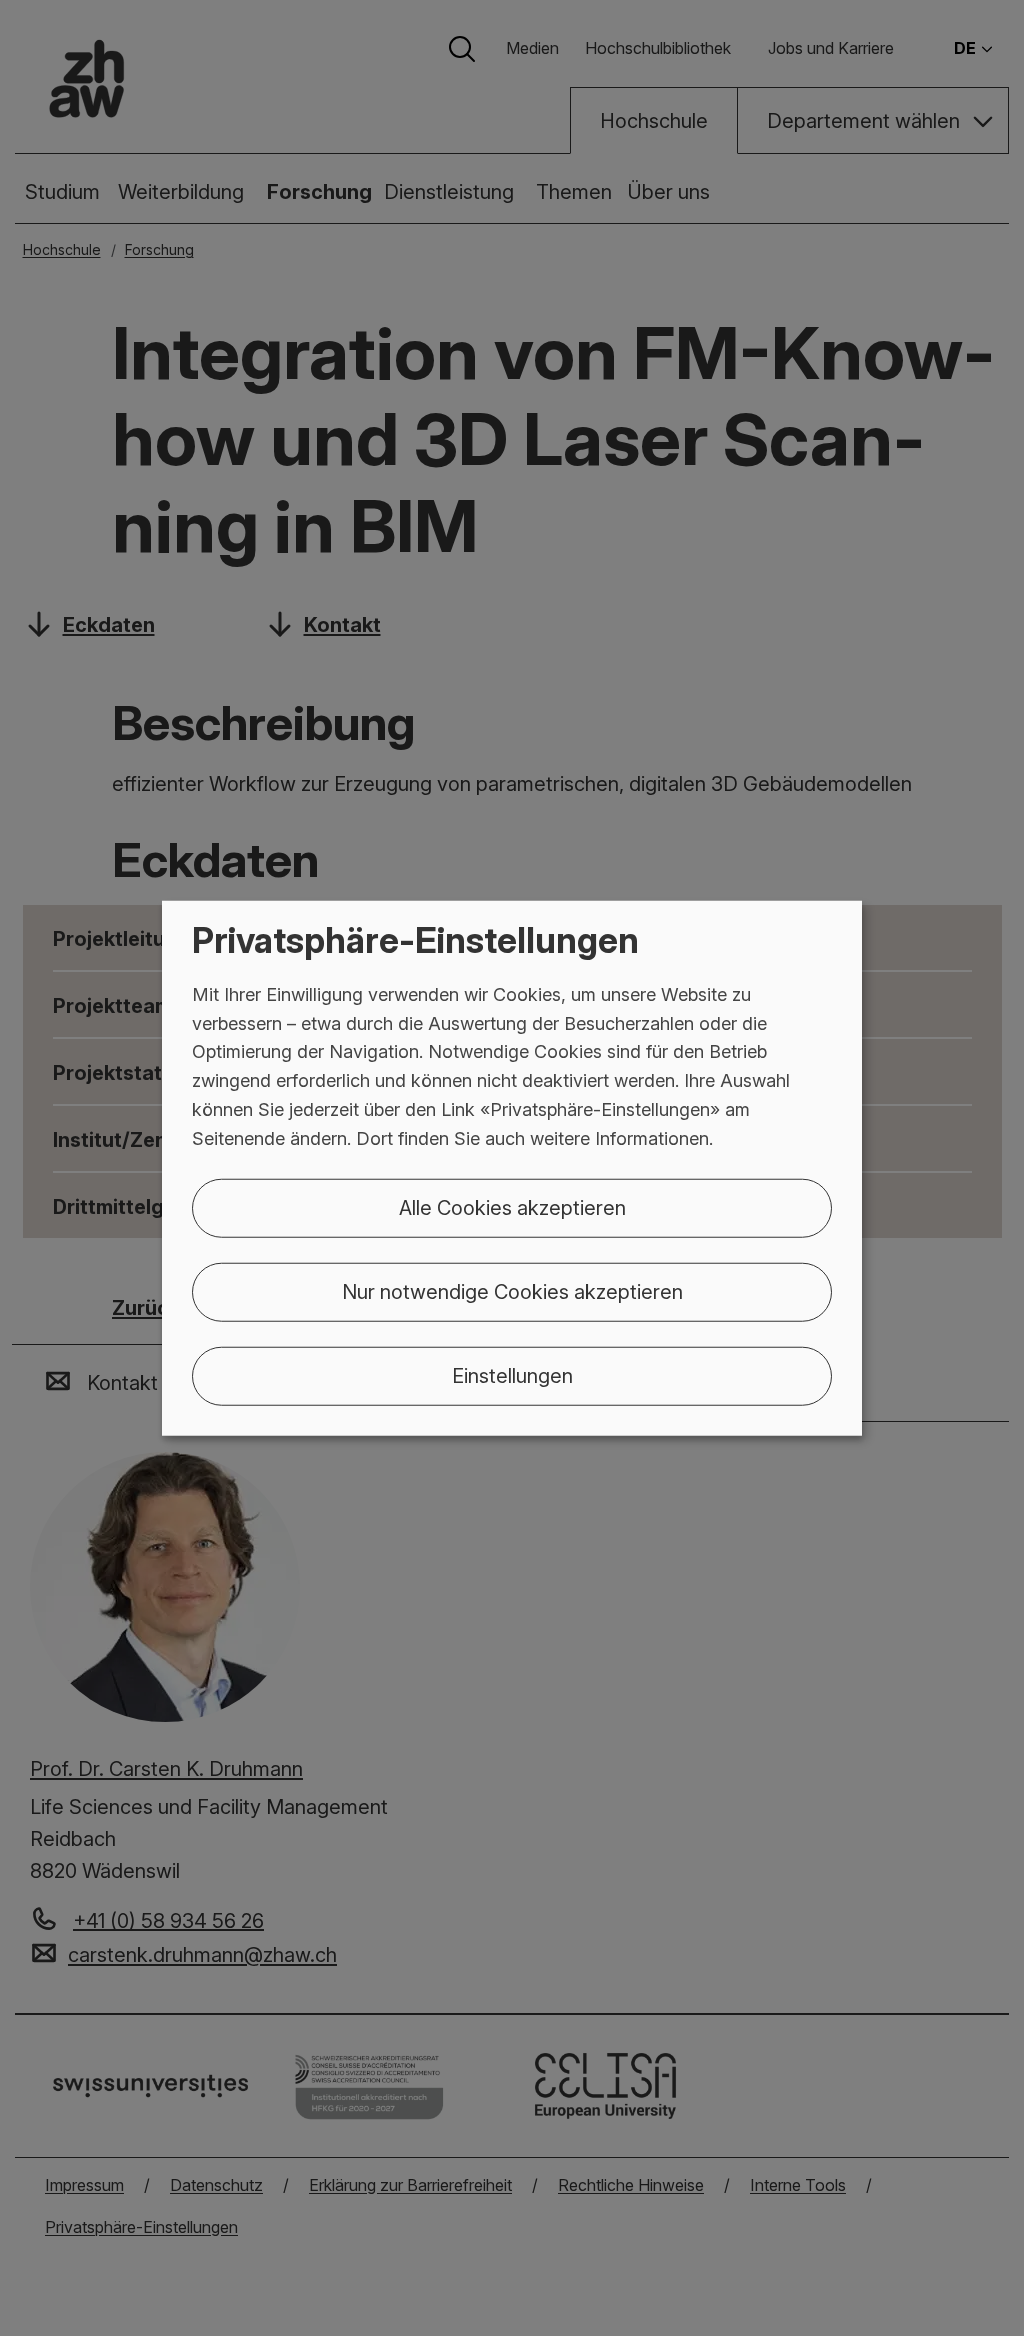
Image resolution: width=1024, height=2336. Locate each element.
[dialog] (512, 1168)
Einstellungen (512, 1375)
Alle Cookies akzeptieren (512, 1207)
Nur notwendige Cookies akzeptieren (512, 1291)
